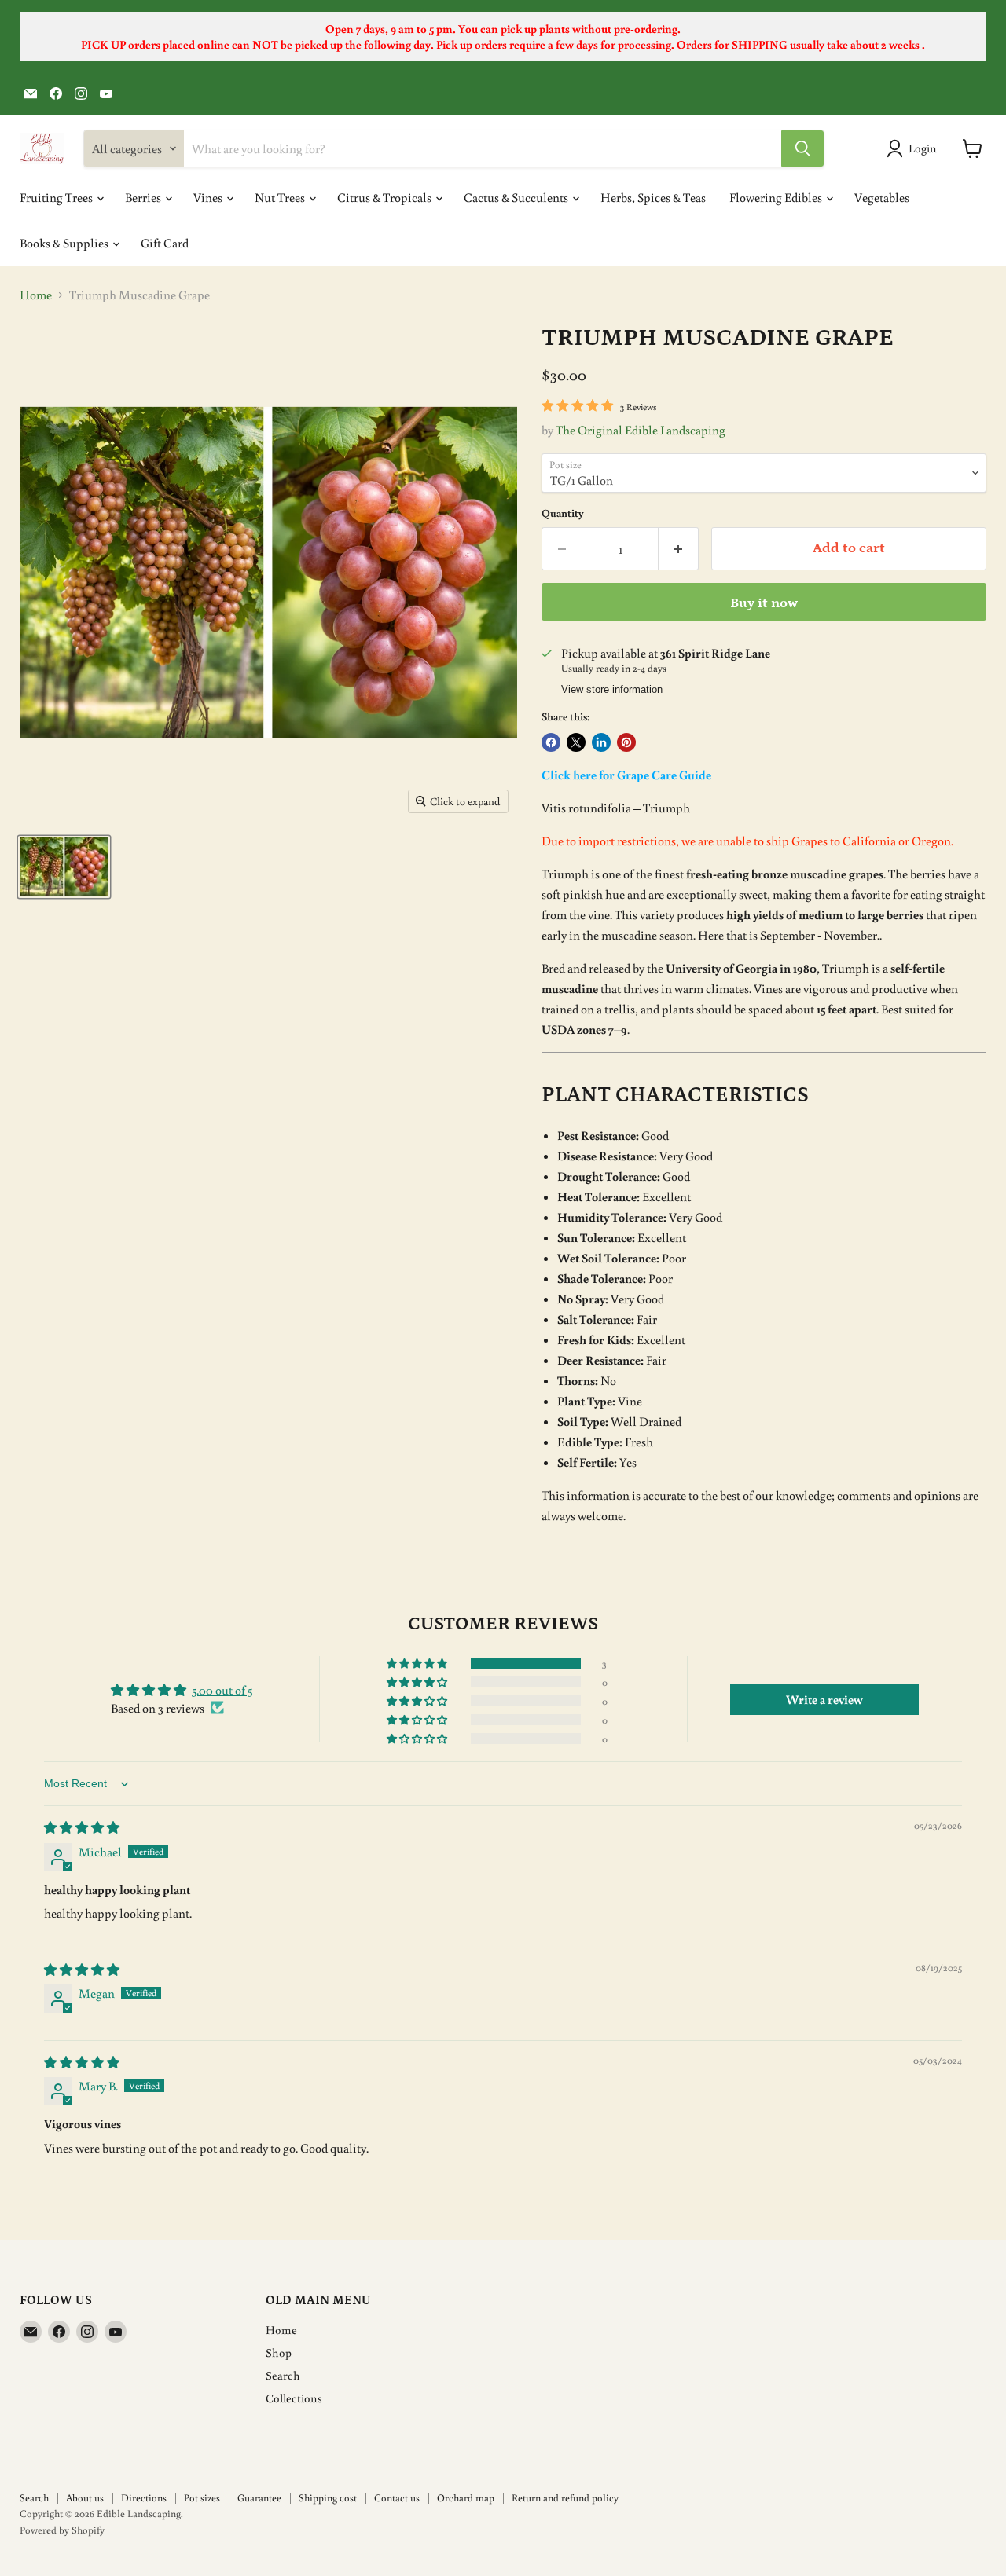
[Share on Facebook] (551, 742)
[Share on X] (576, 742)
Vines (209, 197)
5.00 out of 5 (222, 1690)
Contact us (397, 2498)
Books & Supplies (65, 243)
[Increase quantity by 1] (679, 549)
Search (283, 2375)
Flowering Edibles (777, 197)
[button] (418, 1663)
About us (85, 2498)
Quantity (563, 513)
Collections (294, 2398)
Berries (144, 197)
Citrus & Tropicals (386, 197)
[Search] (802, 148)
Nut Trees (281, 197)
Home (36, 295)
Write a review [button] (824, 1699)
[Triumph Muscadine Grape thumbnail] (64, 867)
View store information (612, 690)
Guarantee (259, 2498)
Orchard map (466, 2498)
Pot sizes (202, 2498)
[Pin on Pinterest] (626, 742)
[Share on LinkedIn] (601, 742)
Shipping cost (328, 2498)
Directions (144, 2498)
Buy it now (764, 603)
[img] (82, 1827)
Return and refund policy (565, 2498)
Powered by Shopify (62, 2530)
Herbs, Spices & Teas (653, 197)
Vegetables (882, 197)
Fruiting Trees (57, 197)
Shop (279, 2352)
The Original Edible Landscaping (641, 430)
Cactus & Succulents (517, 197)
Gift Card (165, 243)
